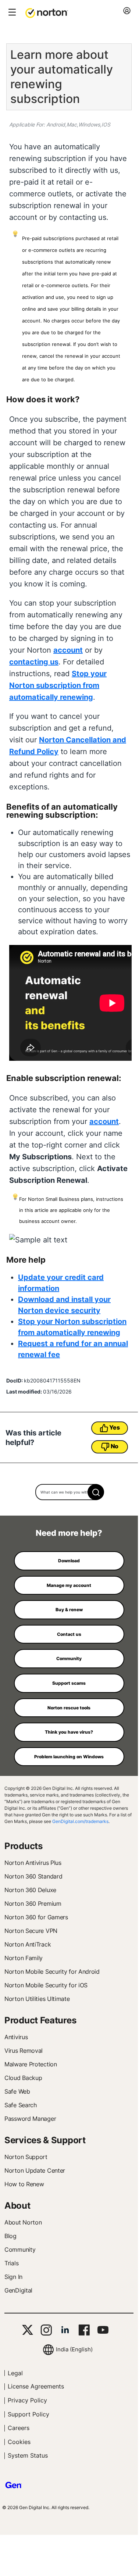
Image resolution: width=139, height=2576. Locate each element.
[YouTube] (103, 2330)
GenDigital (18, 2290)
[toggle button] (11, 13)
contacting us (34, 662)
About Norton (23, 2222)
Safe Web (17, 2091)
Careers (19, 2428)
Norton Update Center (35, 2170)
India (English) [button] (74, 2349)
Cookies (19, 2442)
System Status (28, 2455)
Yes (114, 1427)
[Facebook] (84, 2330)
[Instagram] (46, 2330)
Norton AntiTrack (28, 1944)
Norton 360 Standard (33, 1876)
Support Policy (28, 2414)
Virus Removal (24, 2051)
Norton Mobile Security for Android (52, 1972)
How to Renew (24, 2184)
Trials (11, 2263)
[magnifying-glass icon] (96, 1492)
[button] (47, 13)
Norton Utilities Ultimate (37, 1999)
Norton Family (24, 1958)
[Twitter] (28, 2330)
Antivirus (16, 2037)
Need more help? (69, 1533)
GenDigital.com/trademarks (80, 1821)
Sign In (13, 2277)
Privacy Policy (27, 2400)
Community (20, 2249)
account (68, 650)
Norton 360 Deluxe (30, 1890)
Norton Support (26, 2157)
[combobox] (69, 1492)
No (115, 1446)
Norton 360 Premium (33, 1904)
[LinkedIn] (65, 2330)
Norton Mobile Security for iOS (46, 1985)
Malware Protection (31, 2064)
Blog (10, 2236)
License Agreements (36, 2386)
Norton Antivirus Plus (33, 1863)
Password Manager (30, 2119)
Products (24, 1846)
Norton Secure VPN (31, 1931)
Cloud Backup (23, 2078)
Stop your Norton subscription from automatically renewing (58, 685)
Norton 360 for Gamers (36, 1917)
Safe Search (21, 2105)
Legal (15, 2373)
